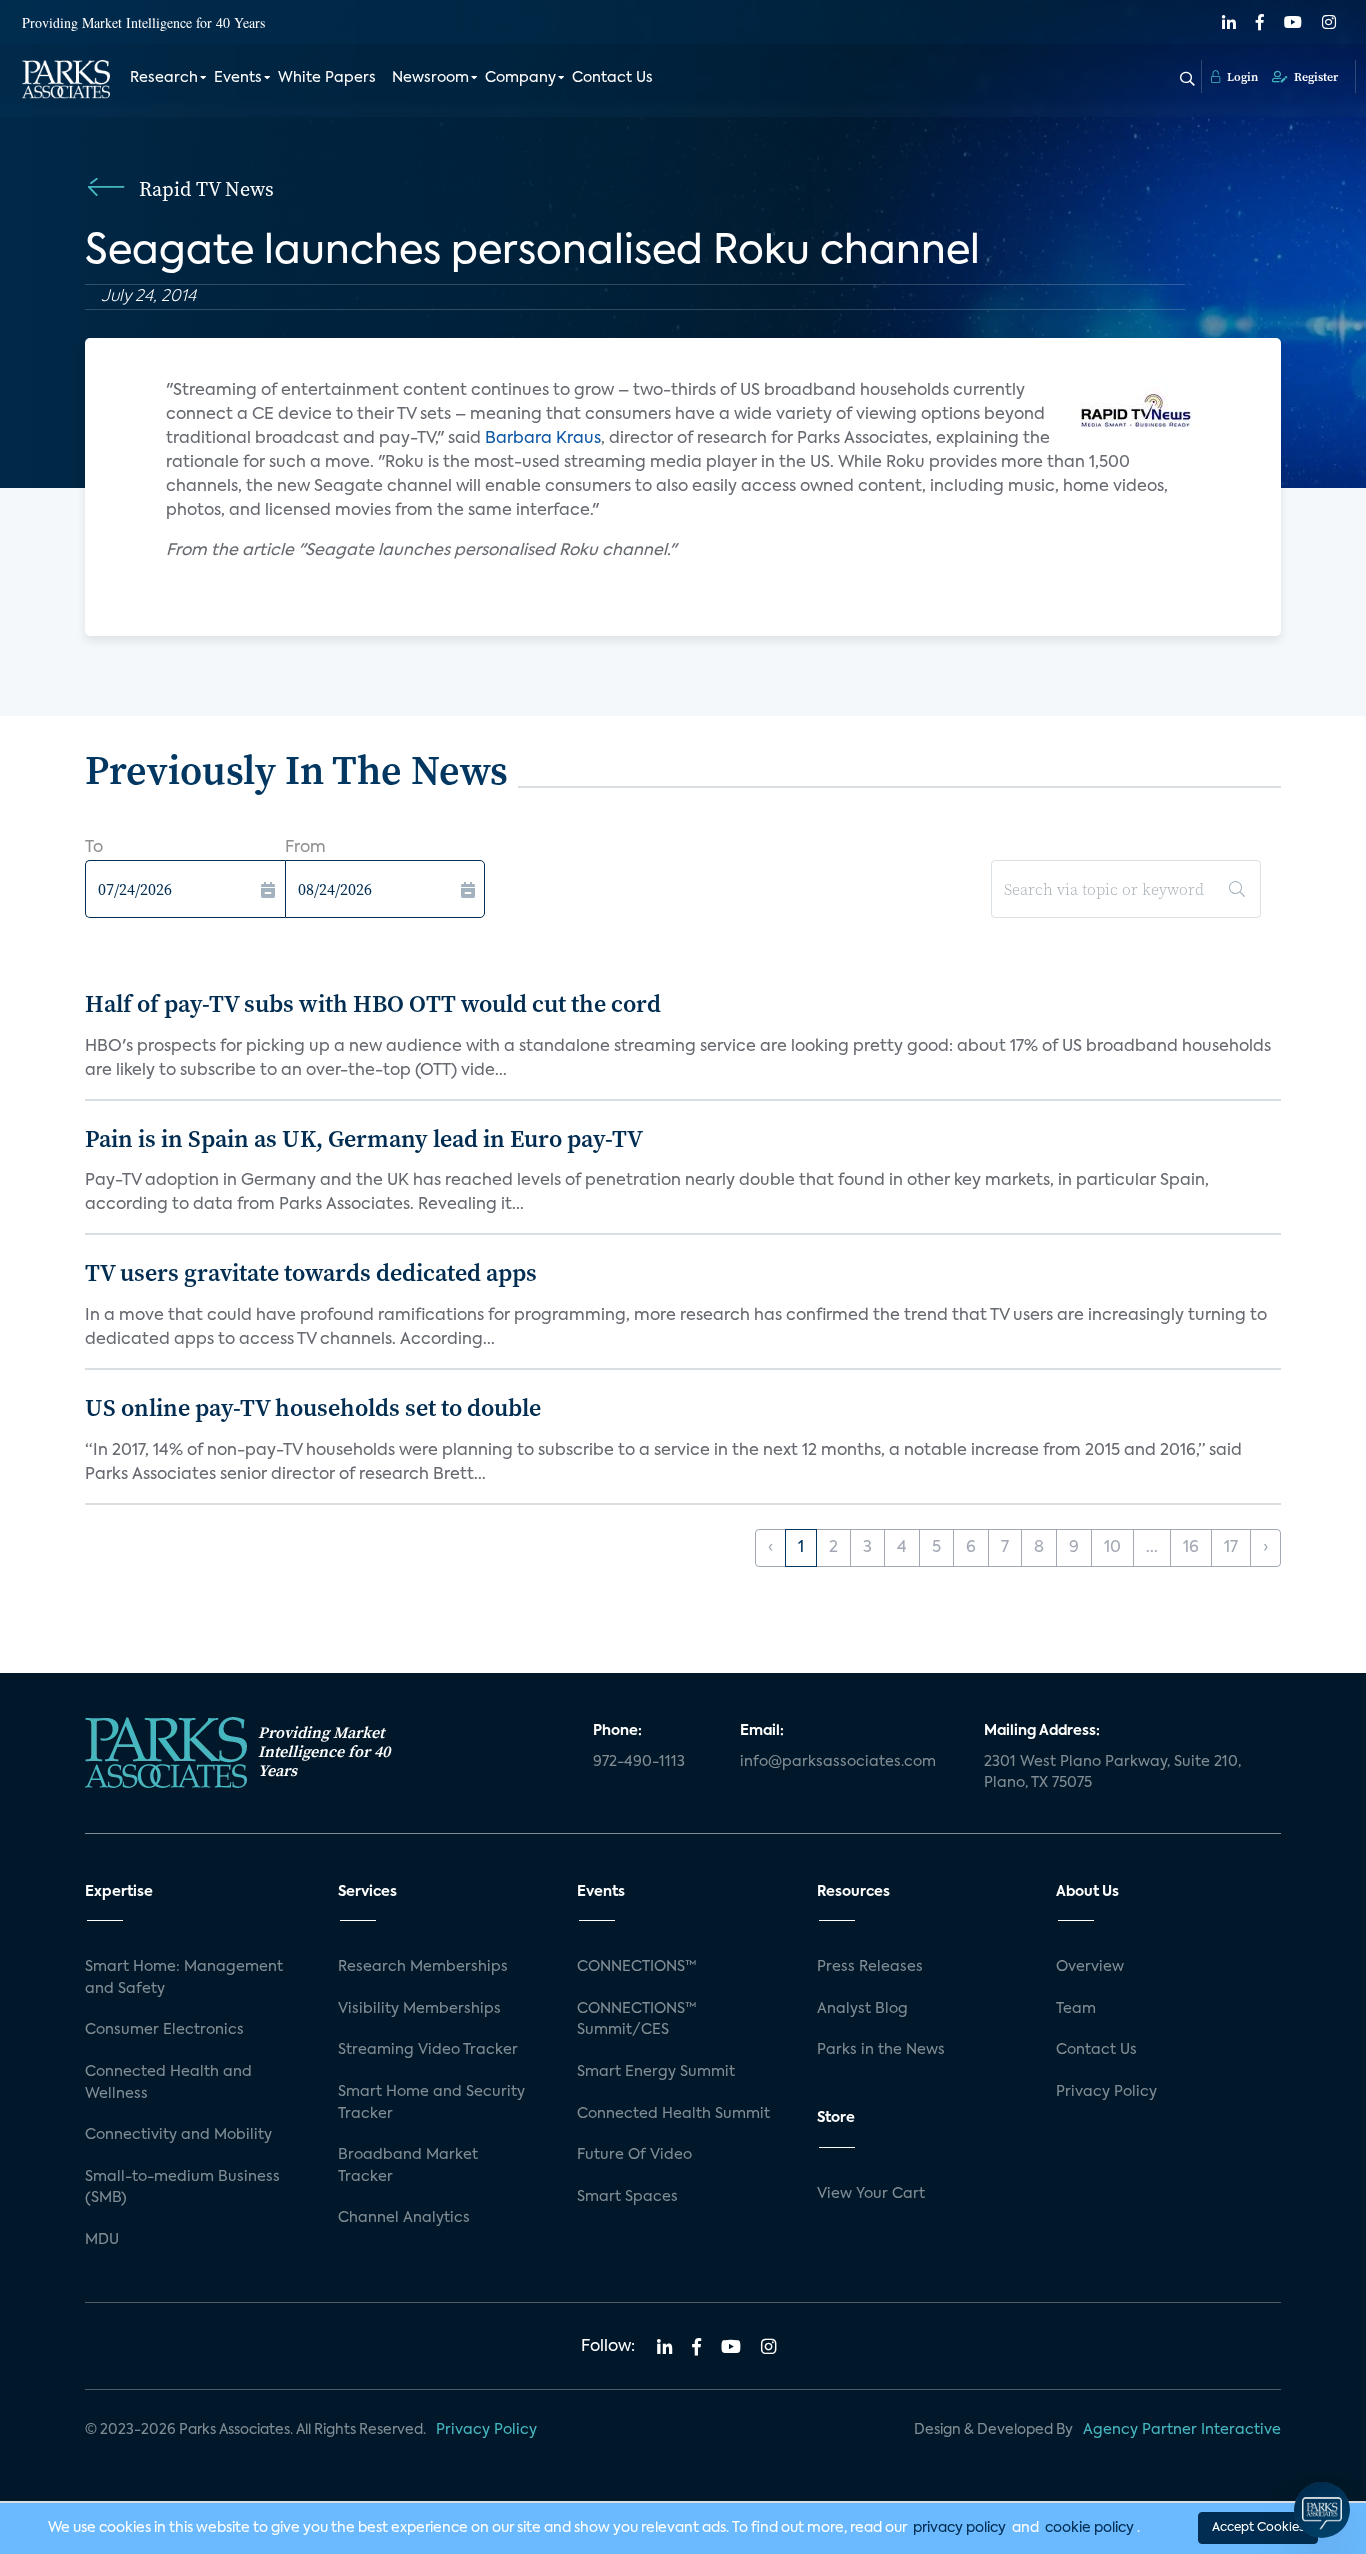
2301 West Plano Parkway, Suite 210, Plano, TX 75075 (1112, 1773)
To (94, 848)
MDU (102, 2240)
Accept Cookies (1258, 2528)
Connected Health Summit (673, 2114)
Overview (1090, 1967)
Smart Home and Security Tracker (431, 2103)
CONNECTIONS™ (637, 1967)
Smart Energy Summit (656, 2072)
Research (164, 78)
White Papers (327, 78)
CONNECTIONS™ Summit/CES (637, 2020)
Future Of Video (634, 2155)
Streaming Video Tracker (428, 2050)
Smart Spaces (627, 2197)
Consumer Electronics (164, 2030)
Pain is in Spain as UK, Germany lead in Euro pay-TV (364, 1138)
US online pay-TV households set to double (313, 1407)
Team (1076, 2009)
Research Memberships (423, 1967)
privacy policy (959, 2528)
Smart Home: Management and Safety (184, 1978)
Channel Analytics (404, 2218)
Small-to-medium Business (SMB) (182, 2188)
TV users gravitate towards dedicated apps (311, 1272)
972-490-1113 (639, 1762)
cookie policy (1089, 2528)
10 (1112, 1548)
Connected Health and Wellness (168, 2083)
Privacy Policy (1106, 2092)
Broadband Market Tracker (408, 2166)
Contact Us (612, 78)
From (305, 848)
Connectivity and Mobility (178, 2135)
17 (1231, 1548)
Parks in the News (881, 2050)
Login (1241, 77)
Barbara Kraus (543, 439)
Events (238, 78)
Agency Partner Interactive (1182, 2430)
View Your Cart (871, 2194)
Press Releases (870, 1967)
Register (1314, 77)
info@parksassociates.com (838, 1762)
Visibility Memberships (419, 2009)
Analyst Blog (862, 2009)
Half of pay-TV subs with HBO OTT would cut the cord (373, 1003)
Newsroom (430, 78)
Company (520, 78)
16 (1191, 1548)
